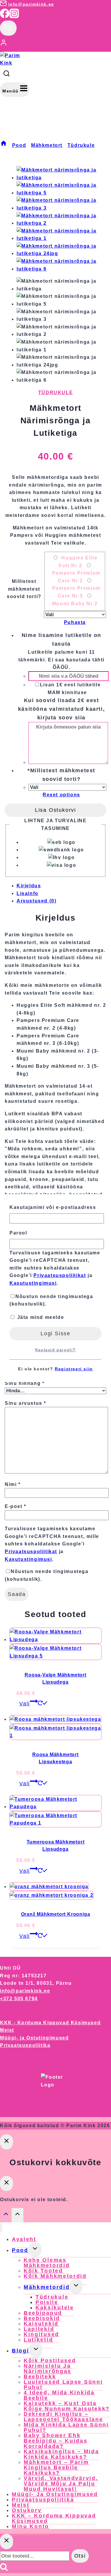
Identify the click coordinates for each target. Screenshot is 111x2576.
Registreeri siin (74, 1369)
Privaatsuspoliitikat (60, 1275)
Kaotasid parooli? (55, 1350)
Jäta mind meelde (40, 1317)
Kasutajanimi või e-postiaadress (53, 1207)
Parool (18, 1233)
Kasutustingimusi (33, 1283)
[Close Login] (7, 2142)
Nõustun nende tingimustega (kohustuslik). (51, 1300)
